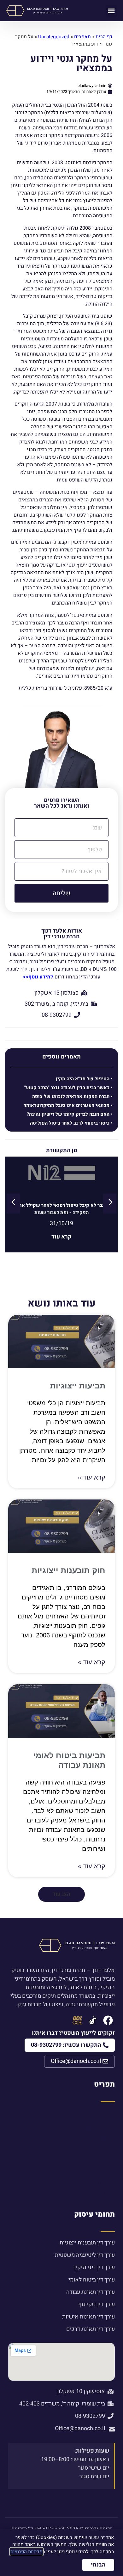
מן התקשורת (100, 2128)
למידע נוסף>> (38, 977)
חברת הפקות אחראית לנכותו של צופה (71, 1096)
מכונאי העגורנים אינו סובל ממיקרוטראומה (66, 1105)
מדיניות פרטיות (97, 2160)
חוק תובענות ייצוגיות (68, 1570)
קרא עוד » (92, 1477)
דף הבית (104, 37)
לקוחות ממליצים (95, 2182)
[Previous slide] (13, 1204)
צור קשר (105, 2192)
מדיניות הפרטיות (26, 2552)
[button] (111, 11)
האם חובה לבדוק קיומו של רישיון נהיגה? (68, 1114)
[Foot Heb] (93, 2020)
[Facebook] (108, 2020)
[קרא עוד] (62, 1180)
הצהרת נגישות (98, 2149)
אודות (108, 2117)
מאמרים (82, 37)
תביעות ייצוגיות (78, 1386)
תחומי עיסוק (94, 2214)
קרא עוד (61, 1237)
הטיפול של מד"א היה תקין (83, 1079)
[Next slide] (110, 1204)
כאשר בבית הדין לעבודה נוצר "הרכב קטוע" (67, 1088)
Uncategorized (54, 37)
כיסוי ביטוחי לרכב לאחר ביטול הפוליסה (70, 1123)
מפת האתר (102, 2171)
